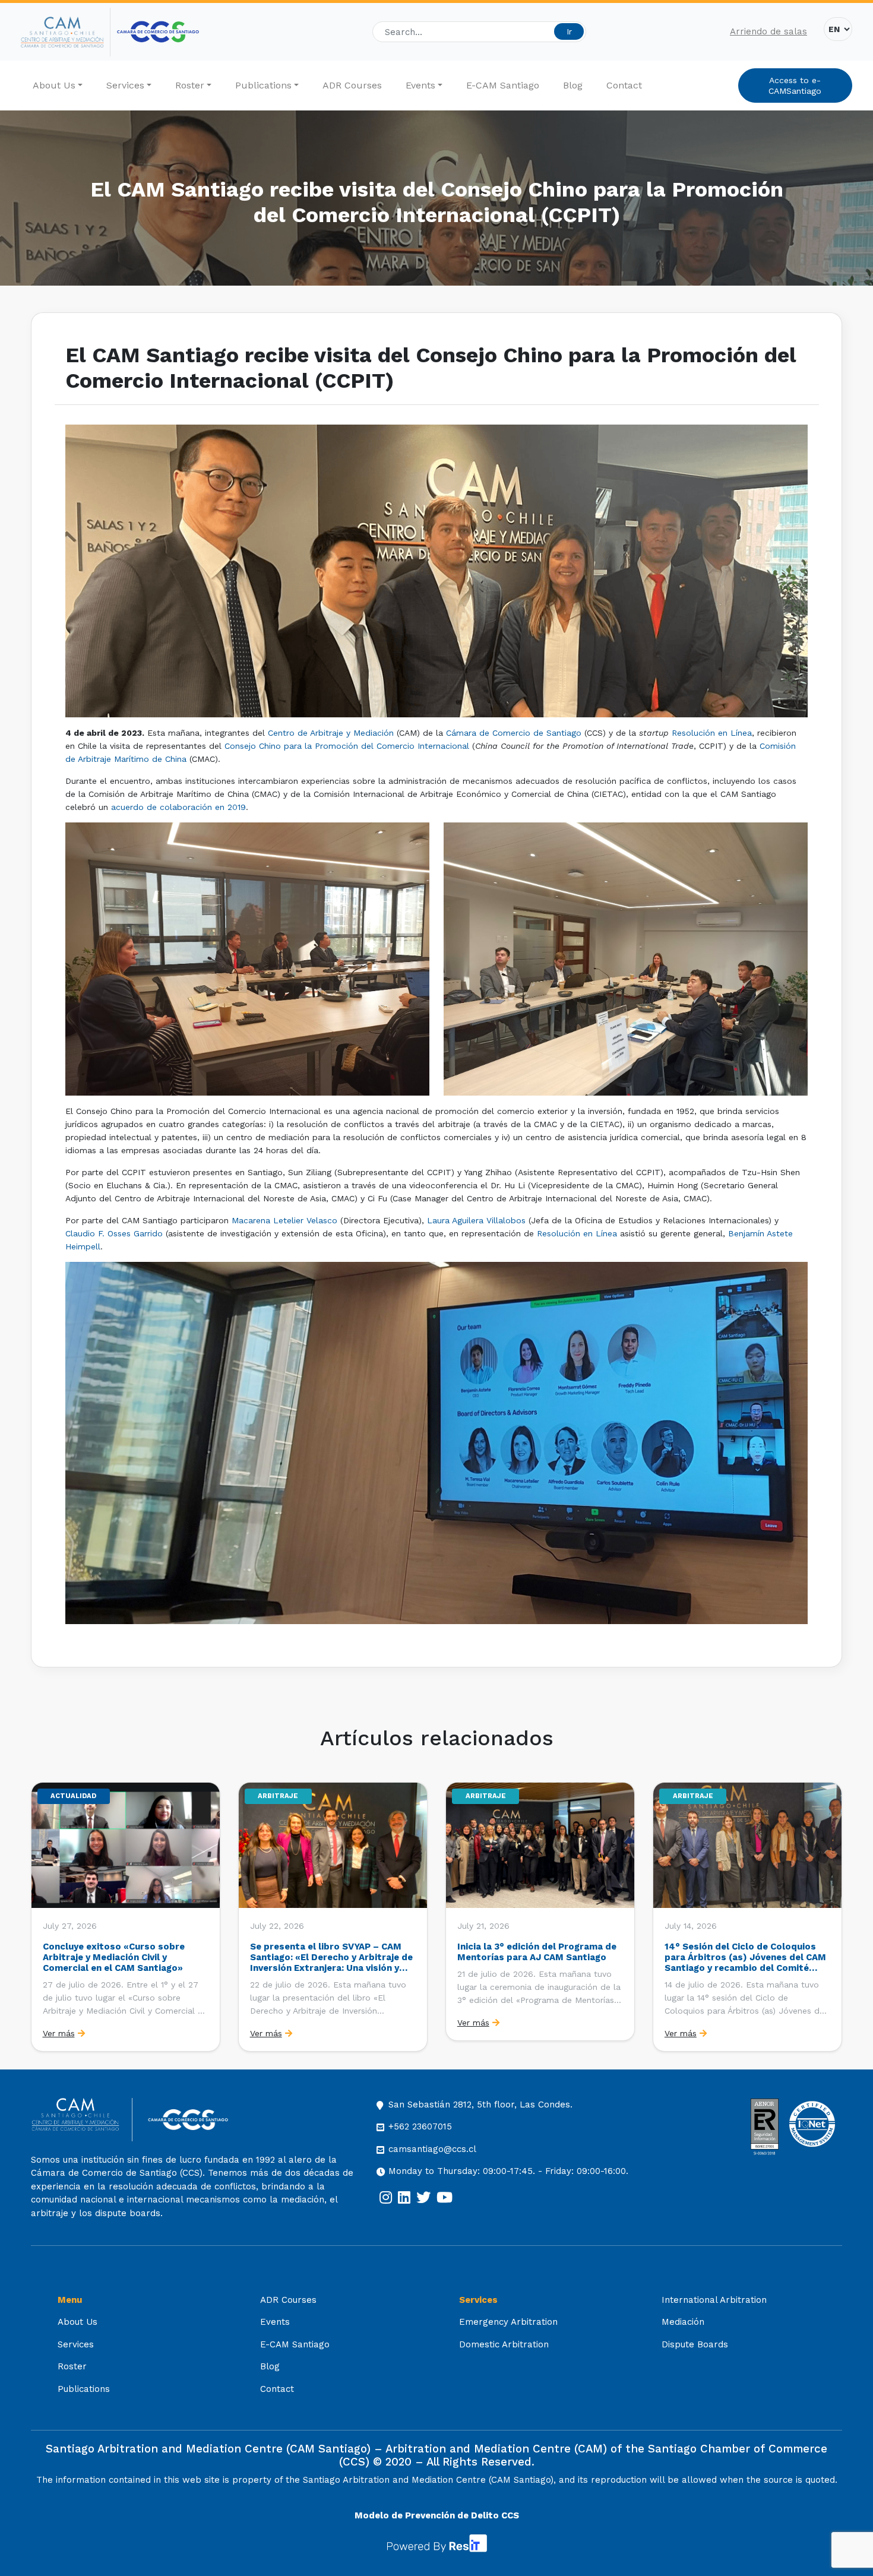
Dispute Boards (695, 2344)
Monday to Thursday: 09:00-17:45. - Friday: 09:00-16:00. (508, 2171)
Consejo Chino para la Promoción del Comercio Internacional (347, 746)
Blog (573, 85)
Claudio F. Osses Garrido (114, 1233)
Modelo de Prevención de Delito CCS (437, 2515)
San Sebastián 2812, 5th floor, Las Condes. (480, 2105)
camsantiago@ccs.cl (432, 2149)
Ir (569, 31)
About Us (54, 85)
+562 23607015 (420, 2126)
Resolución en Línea (712, 733)
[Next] (832, 1917)
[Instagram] (386, 2198)
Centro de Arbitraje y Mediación (331, 733)
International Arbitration (714, 2300)
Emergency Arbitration (508, 2322)
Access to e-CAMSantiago (795, 86)
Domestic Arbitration (504, 2344)
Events (420, 85)
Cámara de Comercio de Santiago (514, 733)
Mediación (683, 2322)
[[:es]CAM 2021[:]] (66, 32)
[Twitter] (423, 2198)
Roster (190, 85)
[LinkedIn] (404, 2198)
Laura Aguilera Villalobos (476, 1220)
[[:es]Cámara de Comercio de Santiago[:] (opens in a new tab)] (158, 32)
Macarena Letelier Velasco (284, 1220)
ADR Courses (352, 85)
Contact (624, 85)
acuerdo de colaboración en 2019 (178, 807)
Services (125, 85)
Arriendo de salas (768, 31)
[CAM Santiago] (82, 2120)
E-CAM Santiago (503, 85)
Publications (263, 85)
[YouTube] (445, 2198)
